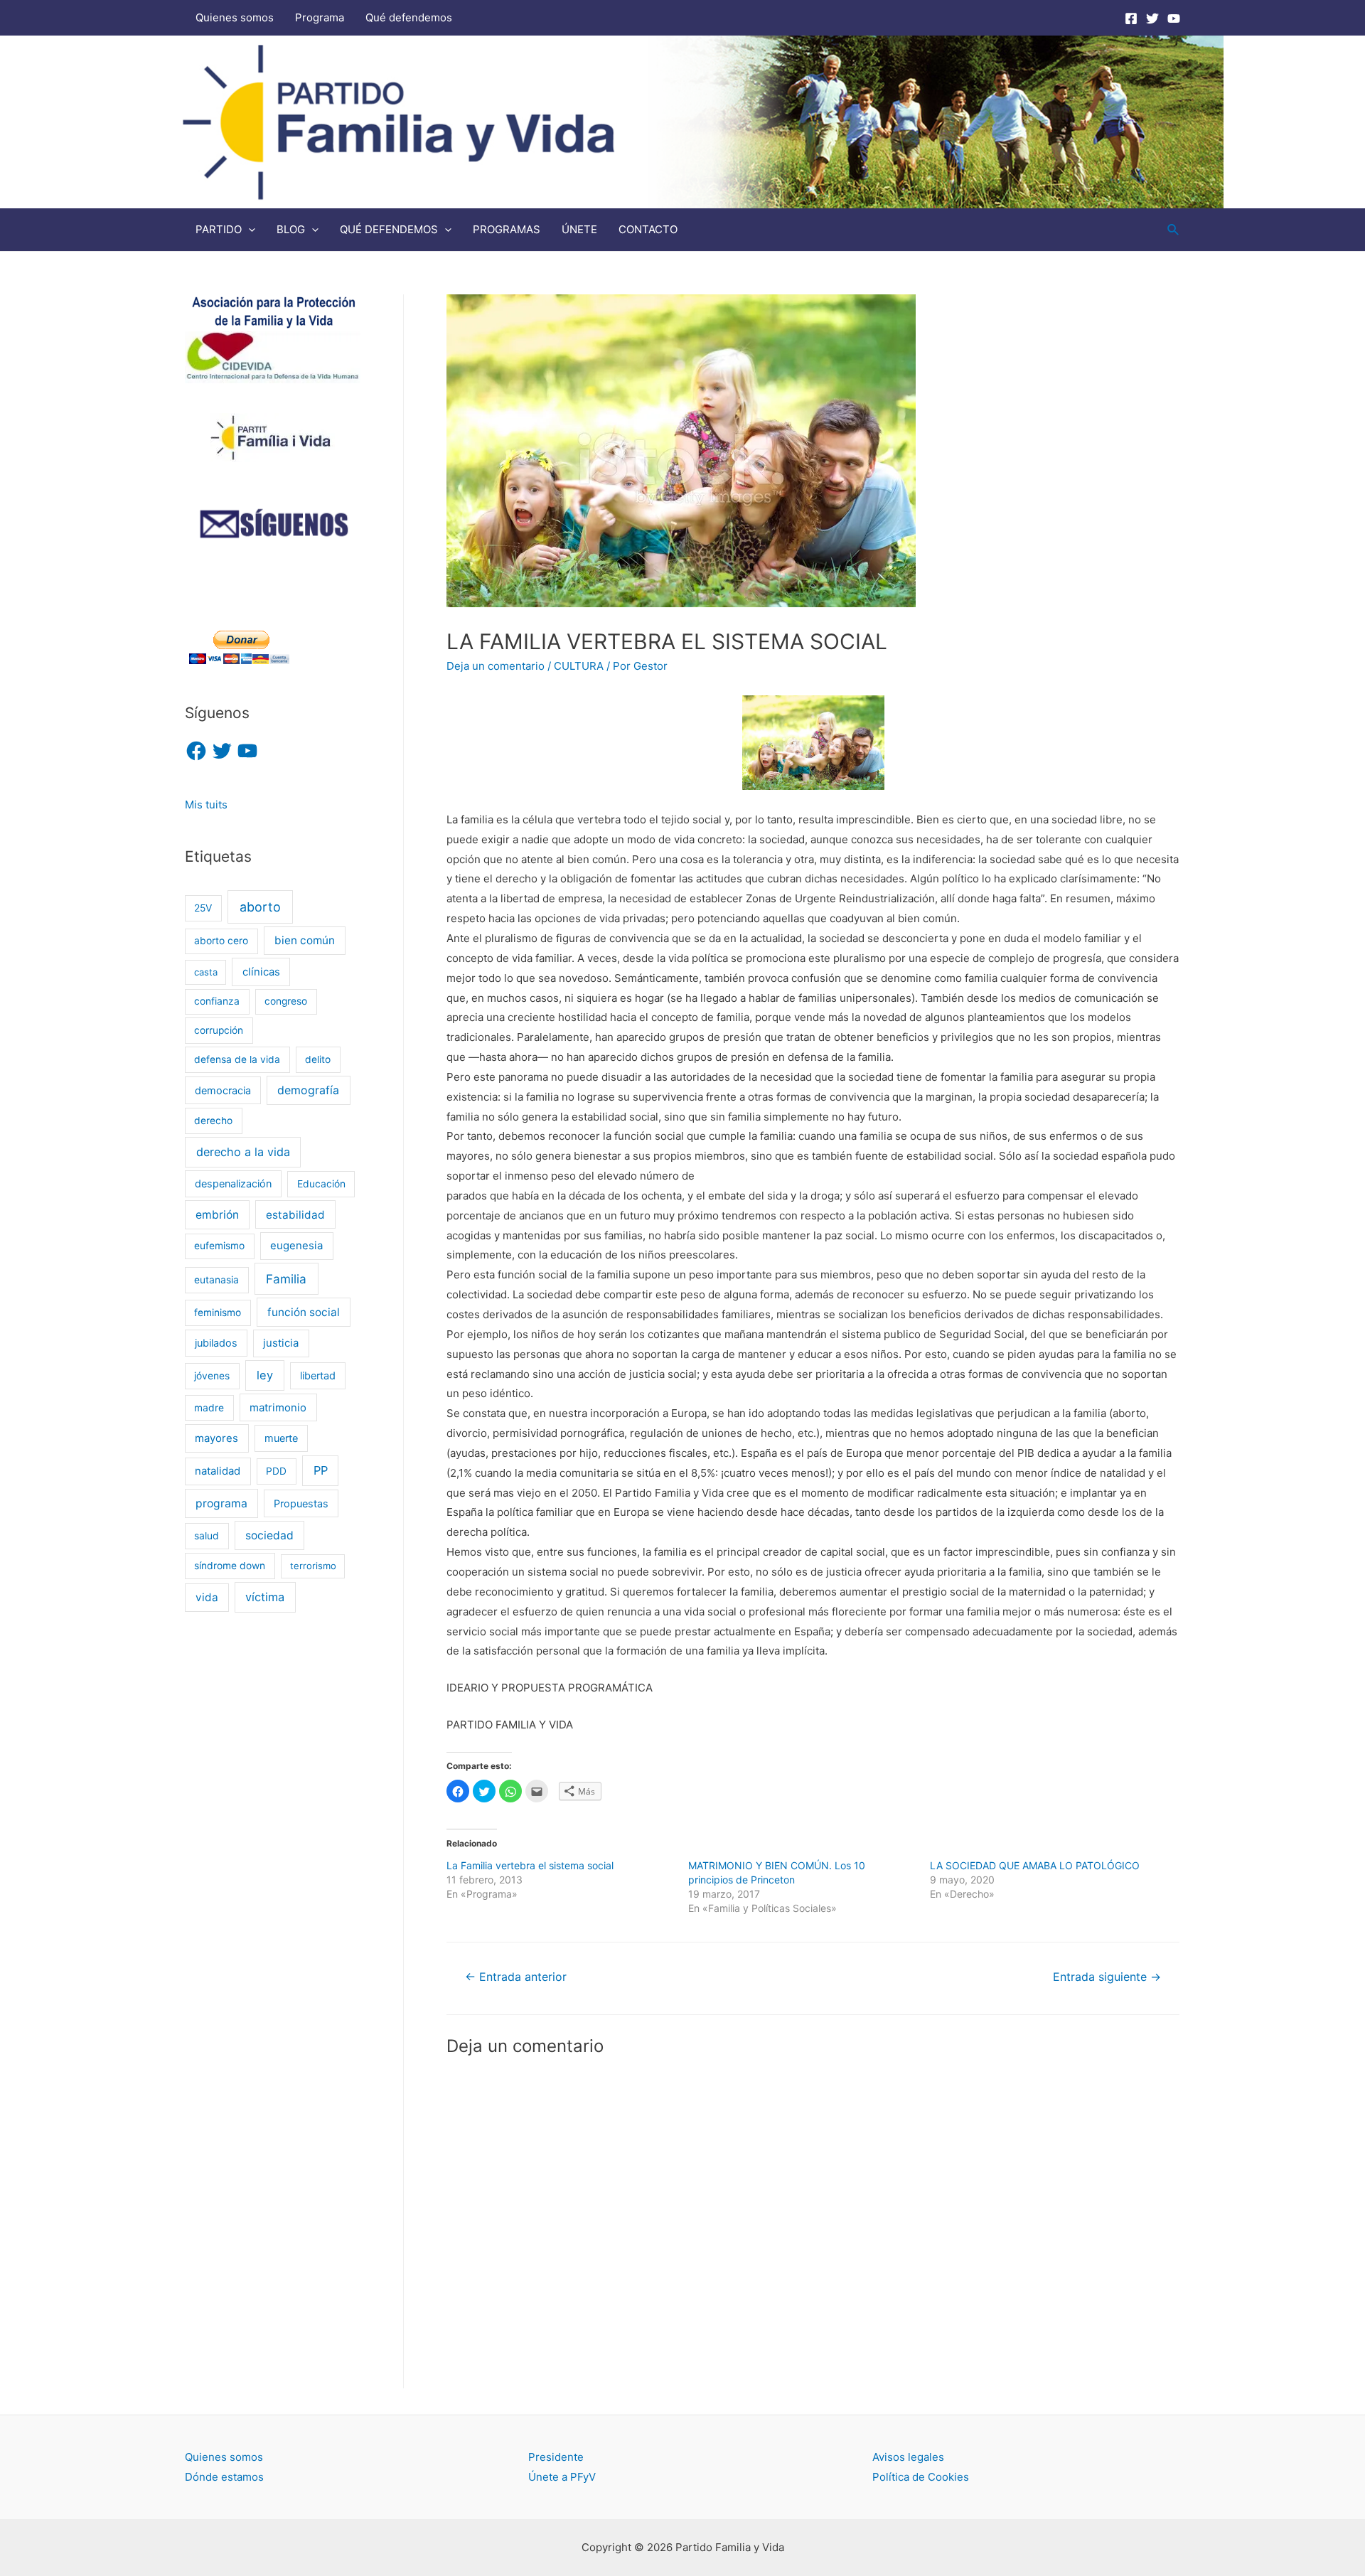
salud (207, 1536)
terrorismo (313, 1566)
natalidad (218, 1471)
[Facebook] (1131, 18)
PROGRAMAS (507, 229)
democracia (223, 1090)
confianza (217, 1001)
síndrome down (230, 1566)
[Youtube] (1174, 18)
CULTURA (579, 666)
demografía (308, 1090)
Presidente (556, 2457)
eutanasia (216, 1280)
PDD (276, 1471)
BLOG (291, 229)
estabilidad (295, 1215)
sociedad (269, 1535)
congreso (286, 1001)
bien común (305, 940)
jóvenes (212, 1376)
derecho (213, 1121)
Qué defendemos (409, 17)
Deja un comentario (496, 666)
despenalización (233, 1183)
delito (318, 1059)
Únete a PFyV (562, 2477)
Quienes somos (235, 17)
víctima (265, 1597)
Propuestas (301, 1503)
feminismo (218, 1313)
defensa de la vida (237, 1059)
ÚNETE (579, 229)
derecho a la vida (243, 1152)
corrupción (219, 1030)
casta (206, 972)
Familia (286, 1279)
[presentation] (248, 229)
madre (209, 1408)
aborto (260, 907)
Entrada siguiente (1107, 1977)
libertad (318, 1375)
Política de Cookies (921, 2477)
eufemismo (219, 1246)
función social (304, 1312)
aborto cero (221, 941)
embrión (217, 1215)
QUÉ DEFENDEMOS (389, 229)
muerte (281, 1438)
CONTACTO (648, 229)
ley (265, 1375)
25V (203, 908)
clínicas (261, 972)
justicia (281, 1343)
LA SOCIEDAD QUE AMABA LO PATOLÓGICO (1035, 1865)
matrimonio (278, 1408)
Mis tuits (206, 805)
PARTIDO (219, 229)
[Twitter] (1152, 18)
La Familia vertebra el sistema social (530, 1865)
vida (207, 1597)
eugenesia (296, 1246)
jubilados (216, 1343)
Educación (321, 1184)
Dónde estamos (224, 2477)
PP (321, 1470)
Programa (320, 17)
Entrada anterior (516, 1977)
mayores (216, 1438)
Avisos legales (908, 2457)
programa (221, 1503)
